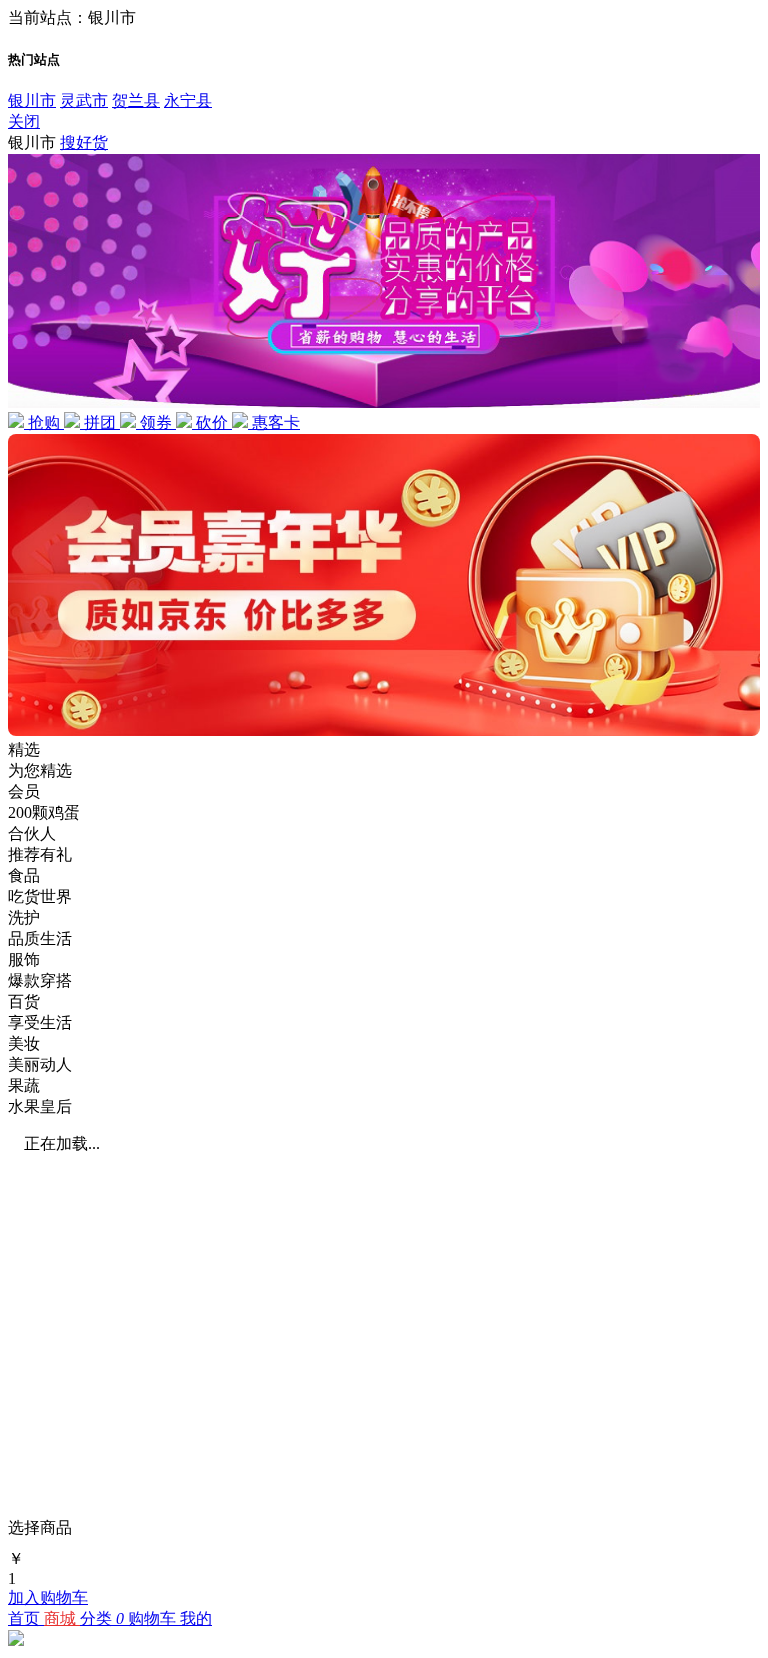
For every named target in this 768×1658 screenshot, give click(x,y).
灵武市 (84, 100)
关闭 (24, 121)
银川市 (32, 100)
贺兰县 (136, 100)
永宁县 (188, 100)
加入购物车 (48, 1597)
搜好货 (84, 142)
